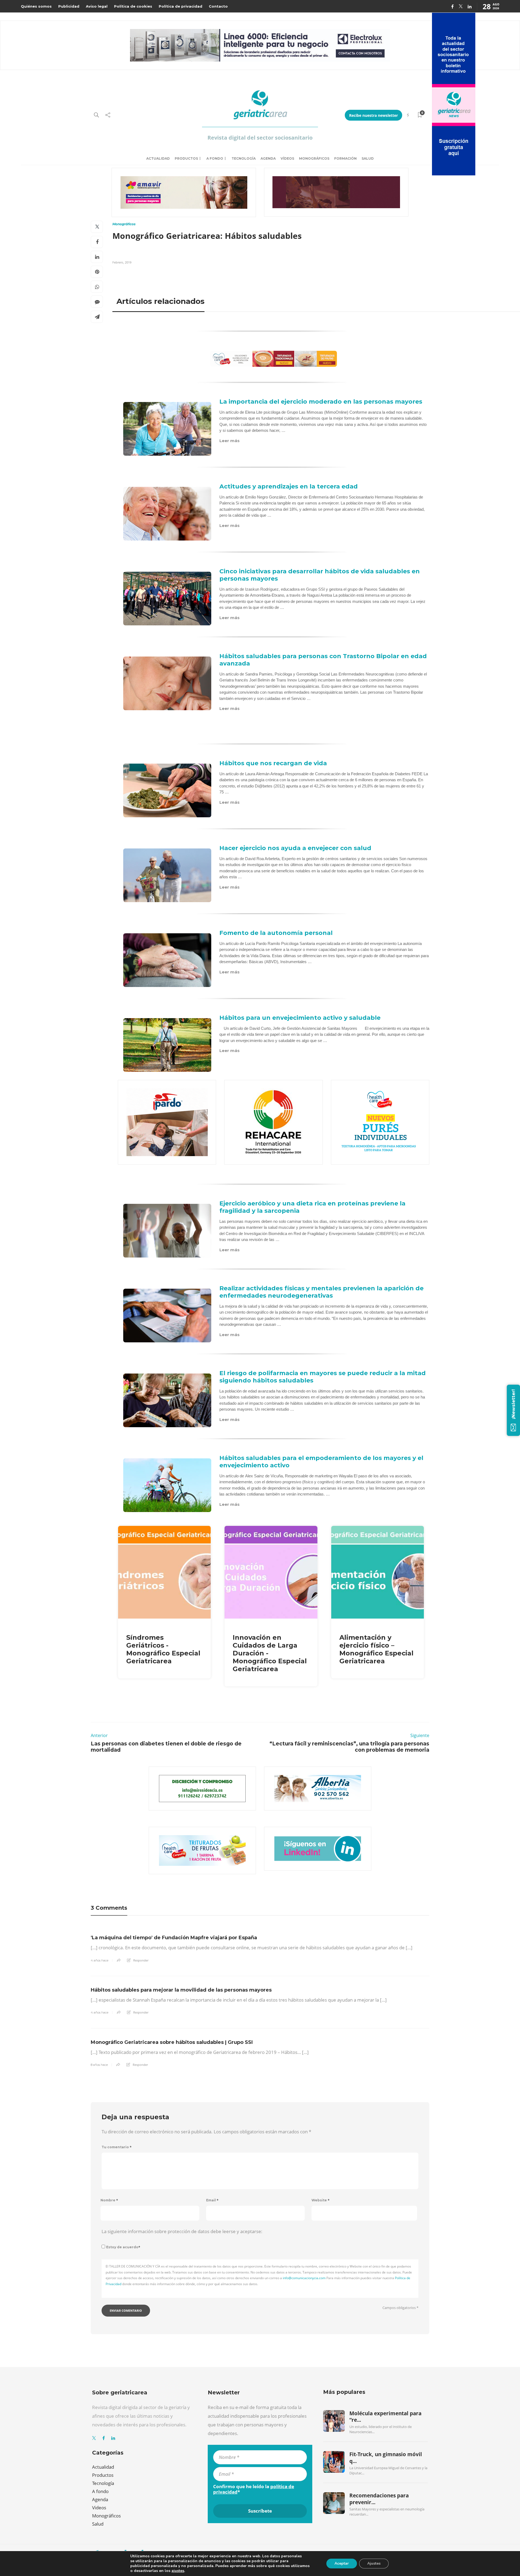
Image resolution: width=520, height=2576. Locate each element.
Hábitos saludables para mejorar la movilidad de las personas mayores (181, 1990)
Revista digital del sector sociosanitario (260, 138)
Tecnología (244, 158)
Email (212, 2200)
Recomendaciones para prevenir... (379, 2499)
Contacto (218, 6)
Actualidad (158, 158)
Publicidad (69, 6)
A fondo (215, 158)
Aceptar (342, 2563)
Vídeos (287, 158)
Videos (99, 2508)
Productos (186, 158)
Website (321, 2200)
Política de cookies (133, 6)
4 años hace (100, 1960)
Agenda (268, 158)
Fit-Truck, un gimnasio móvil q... (386, 2458)
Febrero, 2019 (122, 262)
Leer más (230, 441)
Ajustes (374, 2563)
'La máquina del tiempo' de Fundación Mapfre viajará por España (174, 1938)
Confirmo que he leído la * (254, 2489)
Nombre (109, 2200)
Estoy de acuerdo (123, 2247)
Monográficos (314, 158)
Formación (345, 158)
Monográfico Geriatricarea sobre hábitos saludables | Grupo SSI (172, 2042)
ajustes (178, 2571)
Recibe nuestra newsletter (373, 115)
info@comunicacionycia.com (304, 2278)
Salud (368, 158)
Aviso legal (97, 6)
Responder (141, 1960)
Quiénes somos (36, 6)
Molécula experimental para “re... (385, 2417)
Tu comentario (117, 2147)
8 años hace (99, 2065)
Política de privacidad (181, 6)
